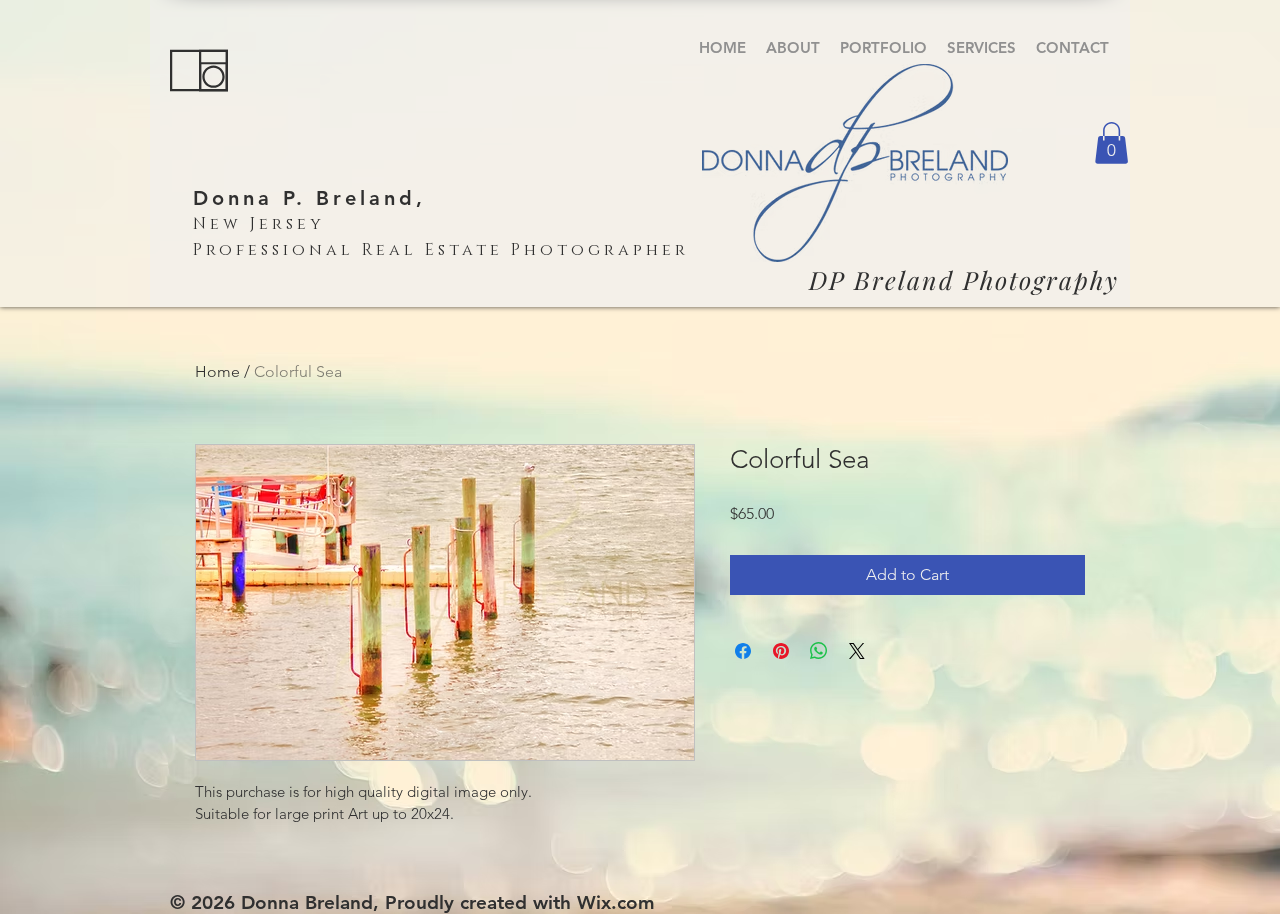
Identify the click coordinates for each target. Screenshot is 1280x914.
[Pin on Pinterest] (781, 651)
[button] (883, 47)
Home (217, 371)
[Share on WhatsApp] (819, 651)
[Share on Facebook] (743, 651)
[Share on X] (857, 651)
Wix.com (616, 902)
